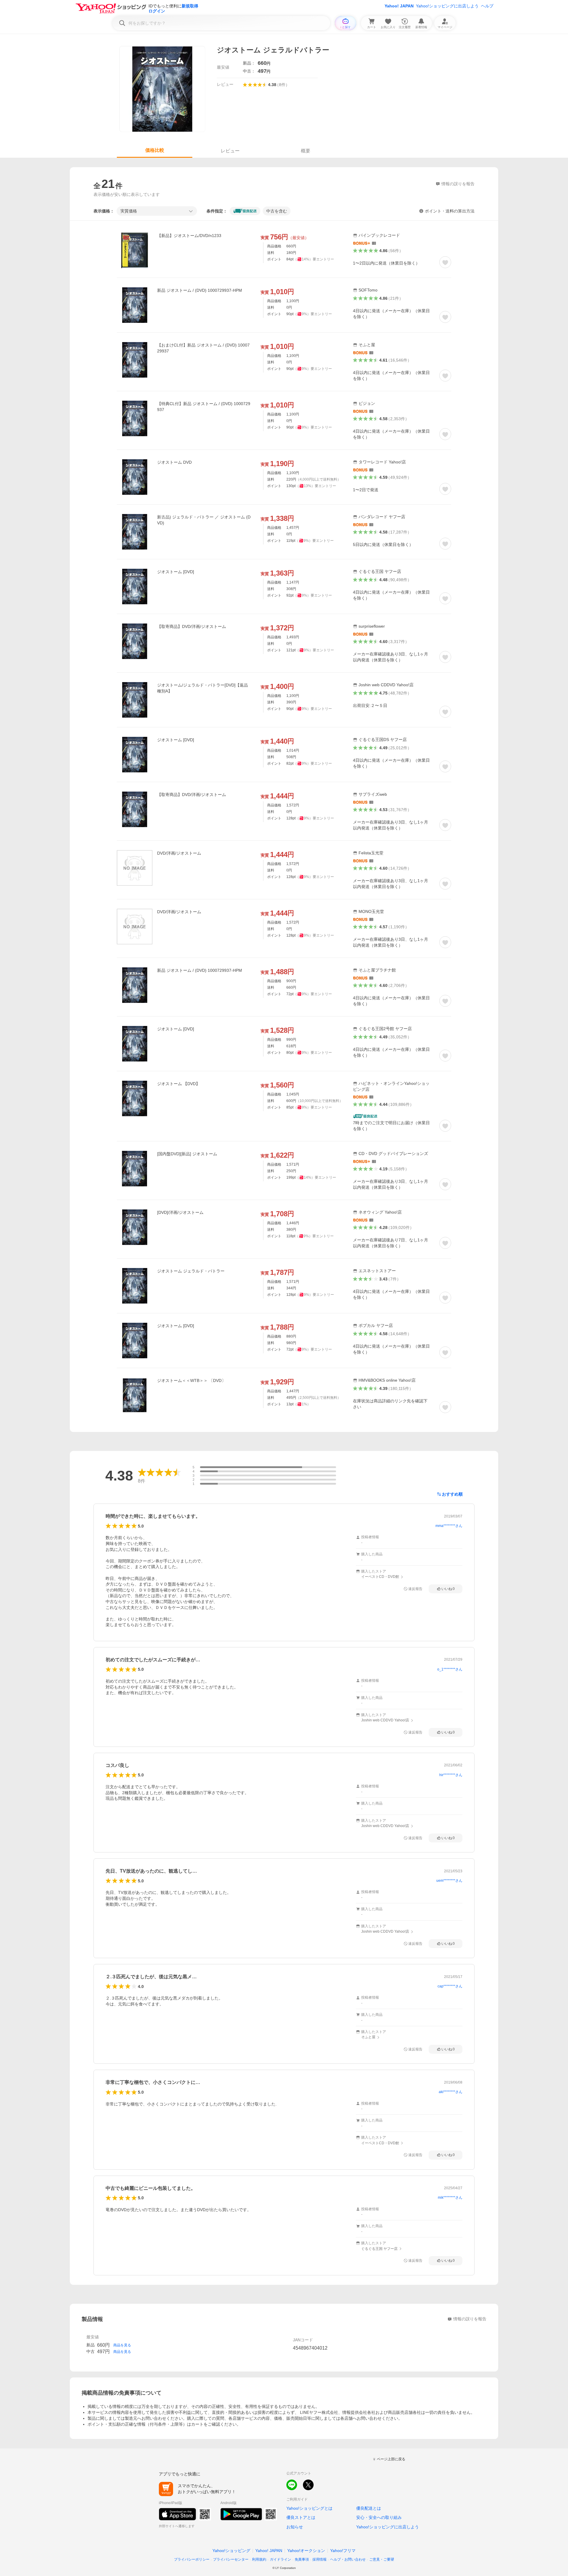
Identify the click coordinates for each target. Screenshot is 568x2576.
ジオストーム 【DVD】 (179, 1084)
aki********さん (451, 2092)
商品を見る (122, 2345)
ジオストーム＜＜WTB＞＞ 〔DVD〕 (191, 1380)
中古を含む (277, 211)
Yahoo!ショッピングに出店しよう (447, 6)
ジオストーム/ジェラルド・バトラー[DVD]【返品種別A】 (202, 688)
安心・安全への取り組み (379, 2517)
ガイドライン (280, 2559)
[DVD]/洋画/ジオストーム (180, 1212)
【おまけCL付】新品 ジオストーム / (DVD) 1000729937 (203, 348)
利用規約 (259, 2559)
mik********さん (450, 2198)
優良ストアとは (301, 2517)
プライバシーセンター (231, 2559)
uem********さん (449, 1881)
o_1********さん (450, 1669)
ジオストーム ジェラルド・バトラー (191, 1271)
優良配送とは (369, 2508)
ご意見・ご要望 (382, 2559)
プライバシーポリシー (192, 2559)
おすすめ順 (452, 1494)
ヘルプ (487, 6)
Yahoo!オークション (306, 2551)
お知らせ (295, 2527)
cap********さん (450, 1986)
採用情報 (319, 2559)
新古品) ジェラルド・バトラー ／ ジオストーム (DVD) (204, 520)
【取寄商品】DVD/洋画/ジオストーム (192, 626)
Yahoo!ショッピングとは (309, 2508)
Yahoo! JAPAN (399, 6)
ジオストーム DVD (174, 462)
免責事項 (302, 2559)
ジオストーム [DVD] (176, 572)
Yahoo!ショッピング (231, 2551)
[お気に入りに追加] (445, 262)
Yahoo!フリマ (343, 2551)
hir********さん (451, 1775)
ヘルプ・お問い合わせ (348, 2559)
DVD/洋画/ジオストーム (179, 853)
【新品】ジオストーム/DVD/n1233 (189, 236)
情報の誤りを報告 (470, 2319)
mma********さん (449, 1526)
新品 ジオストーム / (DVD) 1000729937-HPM (200, 290)
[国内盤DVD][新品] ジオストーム (187, 1154)
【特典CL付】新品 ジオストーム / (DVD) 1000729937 (204, 407)
